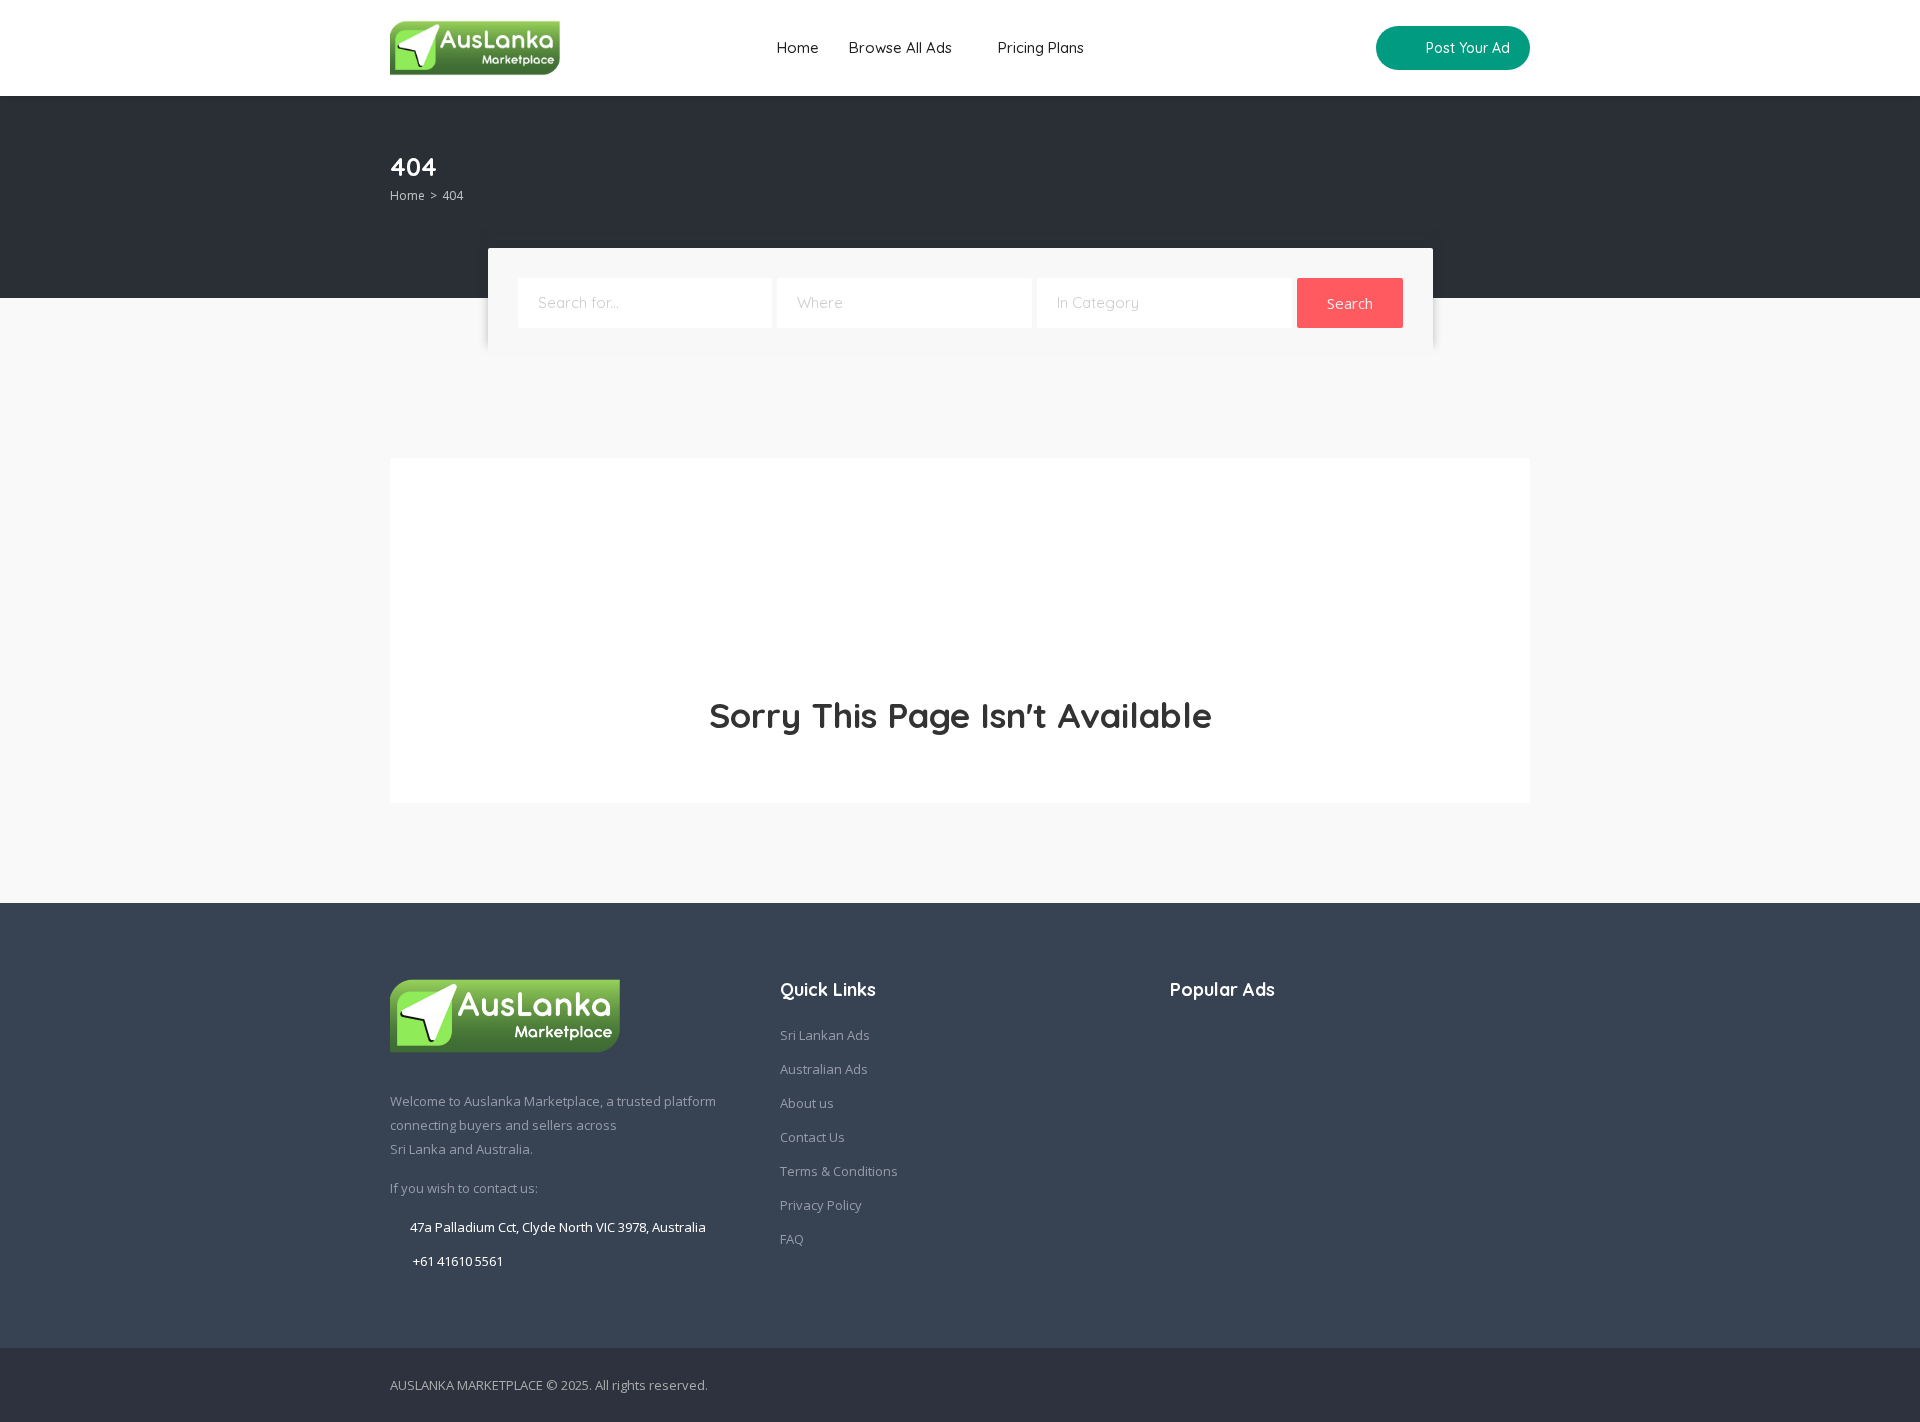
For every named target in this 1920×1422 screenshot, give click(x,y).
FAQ (792, 1239)
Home (798, 47)
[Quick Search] (1516, 172)
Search (1350, 303)
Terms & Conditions (839, 1171)
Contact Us (812, 1137)
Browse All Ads (902, 47)
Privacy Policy (821, 1205)
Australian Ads (824, 1069)
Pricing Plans (1041, 47)
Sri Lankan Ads (825, 1035)
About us (807, 1103)
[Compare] (1347, 48)
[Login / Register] (1309, 48)
